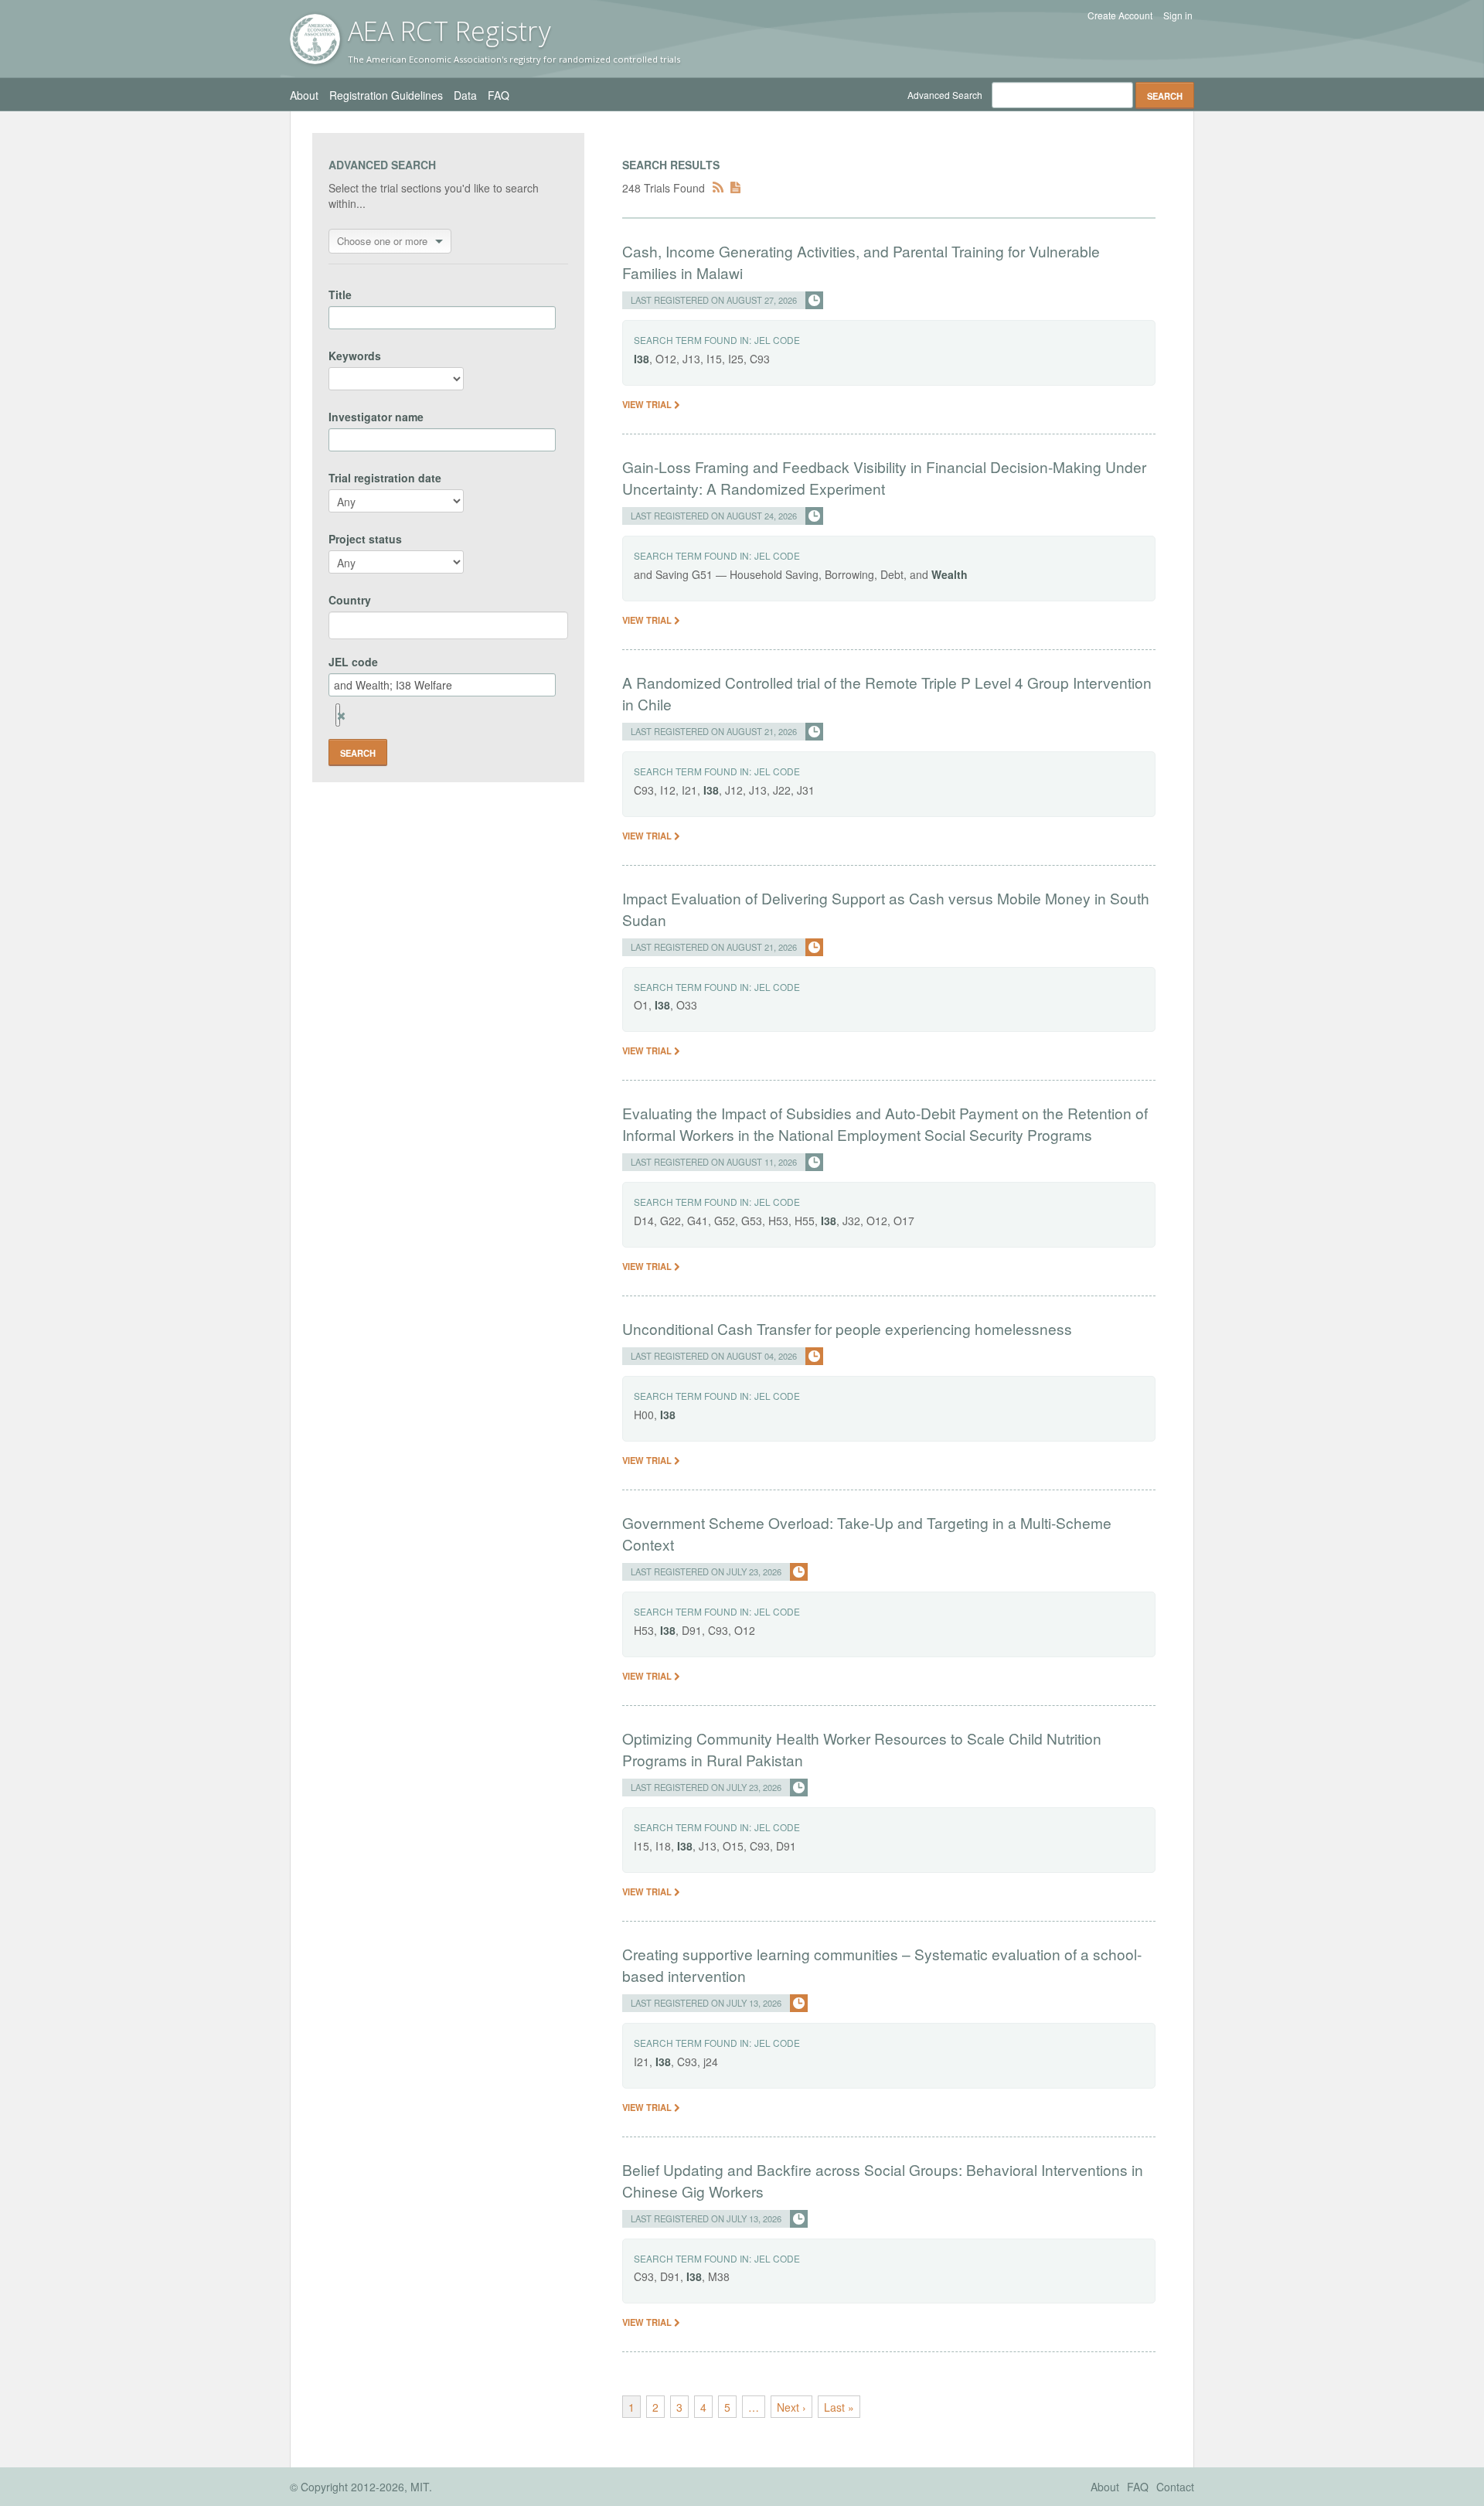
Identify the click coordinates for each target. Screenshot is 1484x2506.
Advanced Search (945, 95)
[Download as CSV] (735, 188)
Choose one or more (382, 241)
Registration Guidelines (386, 95)
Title (340, 295)
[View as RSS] (718, 188)
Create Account (1120, 15)
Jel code (777, 340)
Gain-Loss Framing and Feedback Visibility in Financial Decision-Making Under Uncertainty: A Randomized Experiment (884, 477)
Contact (1175, 2487)
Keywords (355, 356)
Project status (365, 539)
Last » (839, 2407)
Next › (791, 2407)
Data (465, 95)
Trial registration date (385, 478)
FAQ (499, 95)
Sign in (1178, 15)
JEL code (353, 662)
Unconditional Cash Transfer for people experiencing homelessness (847, 1328)
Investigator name (376, 417)
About (304, 95)
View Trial (648, 404)
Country (350, 600)
